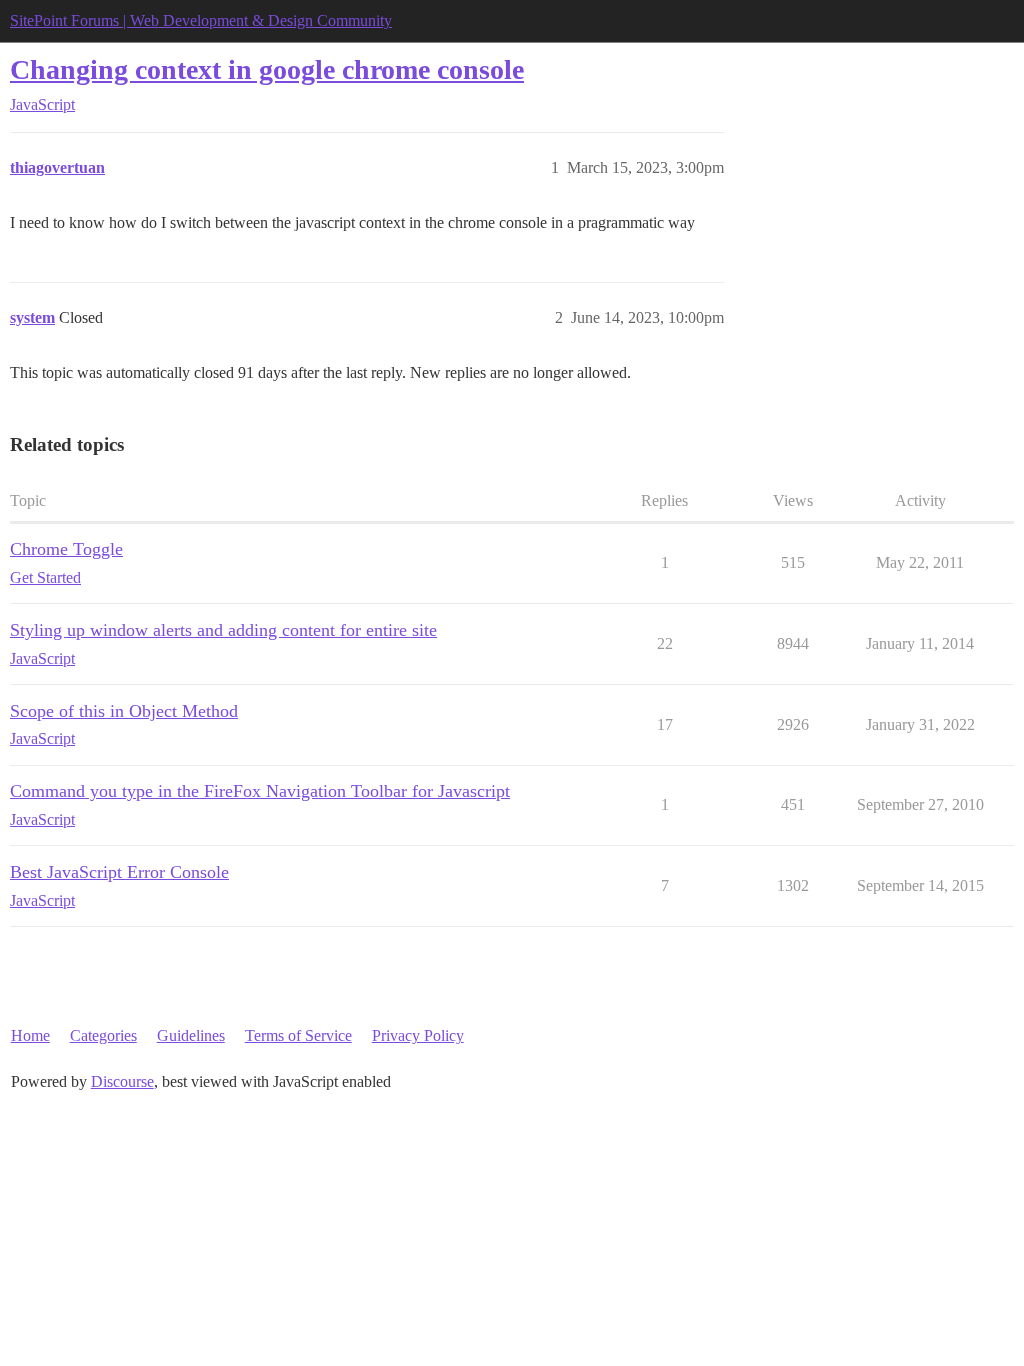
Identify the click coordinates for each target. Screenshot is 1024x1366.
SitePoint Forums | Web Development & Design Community (201, 20)
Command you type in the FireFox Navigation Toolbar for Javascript (260, 791)
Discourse (122, 1081)
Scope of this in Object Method (124, 711)
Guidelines (191, 1035)
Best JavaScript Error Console (119, 872)
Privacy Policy (418, 1035)
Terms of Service (298, 1035)
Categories (103, 1035)
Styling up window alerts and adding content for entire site (223, 630)
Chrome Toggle (66, 549)
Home (30, 1035)
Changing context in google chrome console (267, 69)
